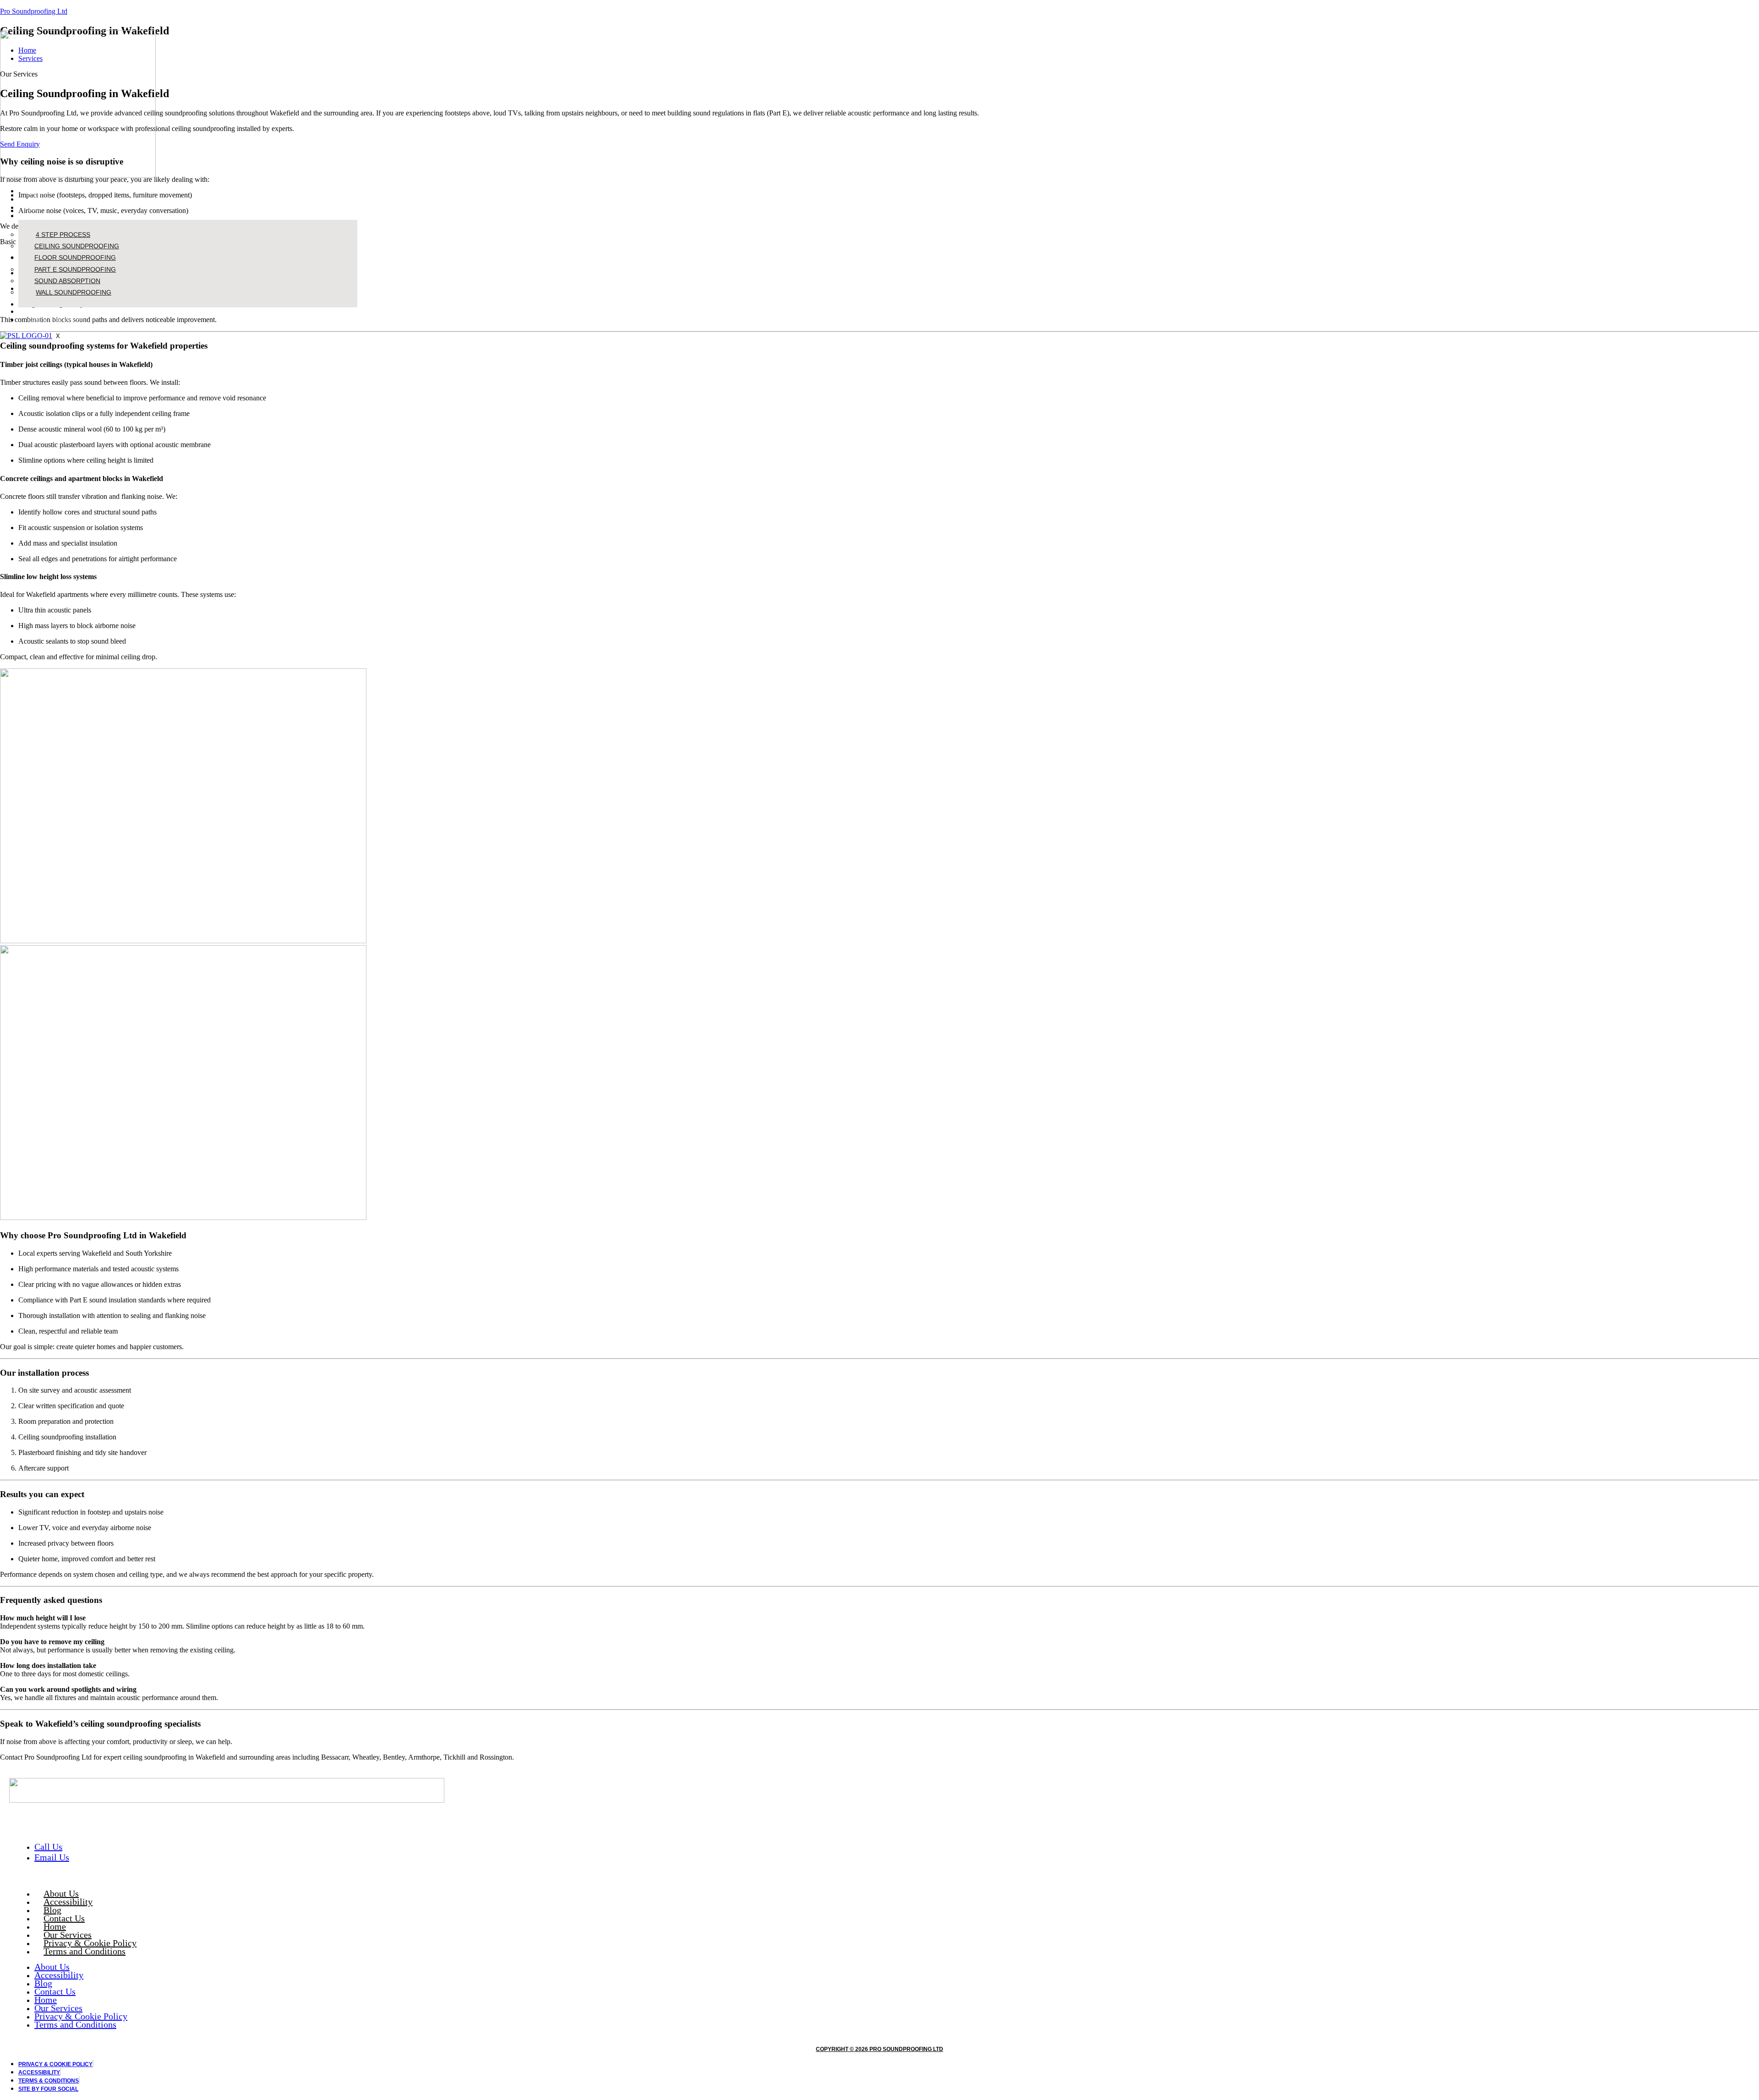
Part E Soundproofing (75, 269)
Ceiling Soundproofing (77, 246)
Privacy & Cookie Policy (90, 1943)
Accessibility (68, 1902)
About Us (42, 199)
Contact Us (44, 311)
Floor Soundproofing (75, 257)
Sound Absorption (67, 281)
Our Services (46, 216)
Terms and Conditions (85, 1951)
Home (36, 191)
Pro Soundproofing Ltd (34, 11)
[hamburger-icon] (354, 188)
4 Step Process (63, 235)
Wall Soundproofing (74, 292)
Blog (35, 207)
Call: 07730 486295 (56, 320)
